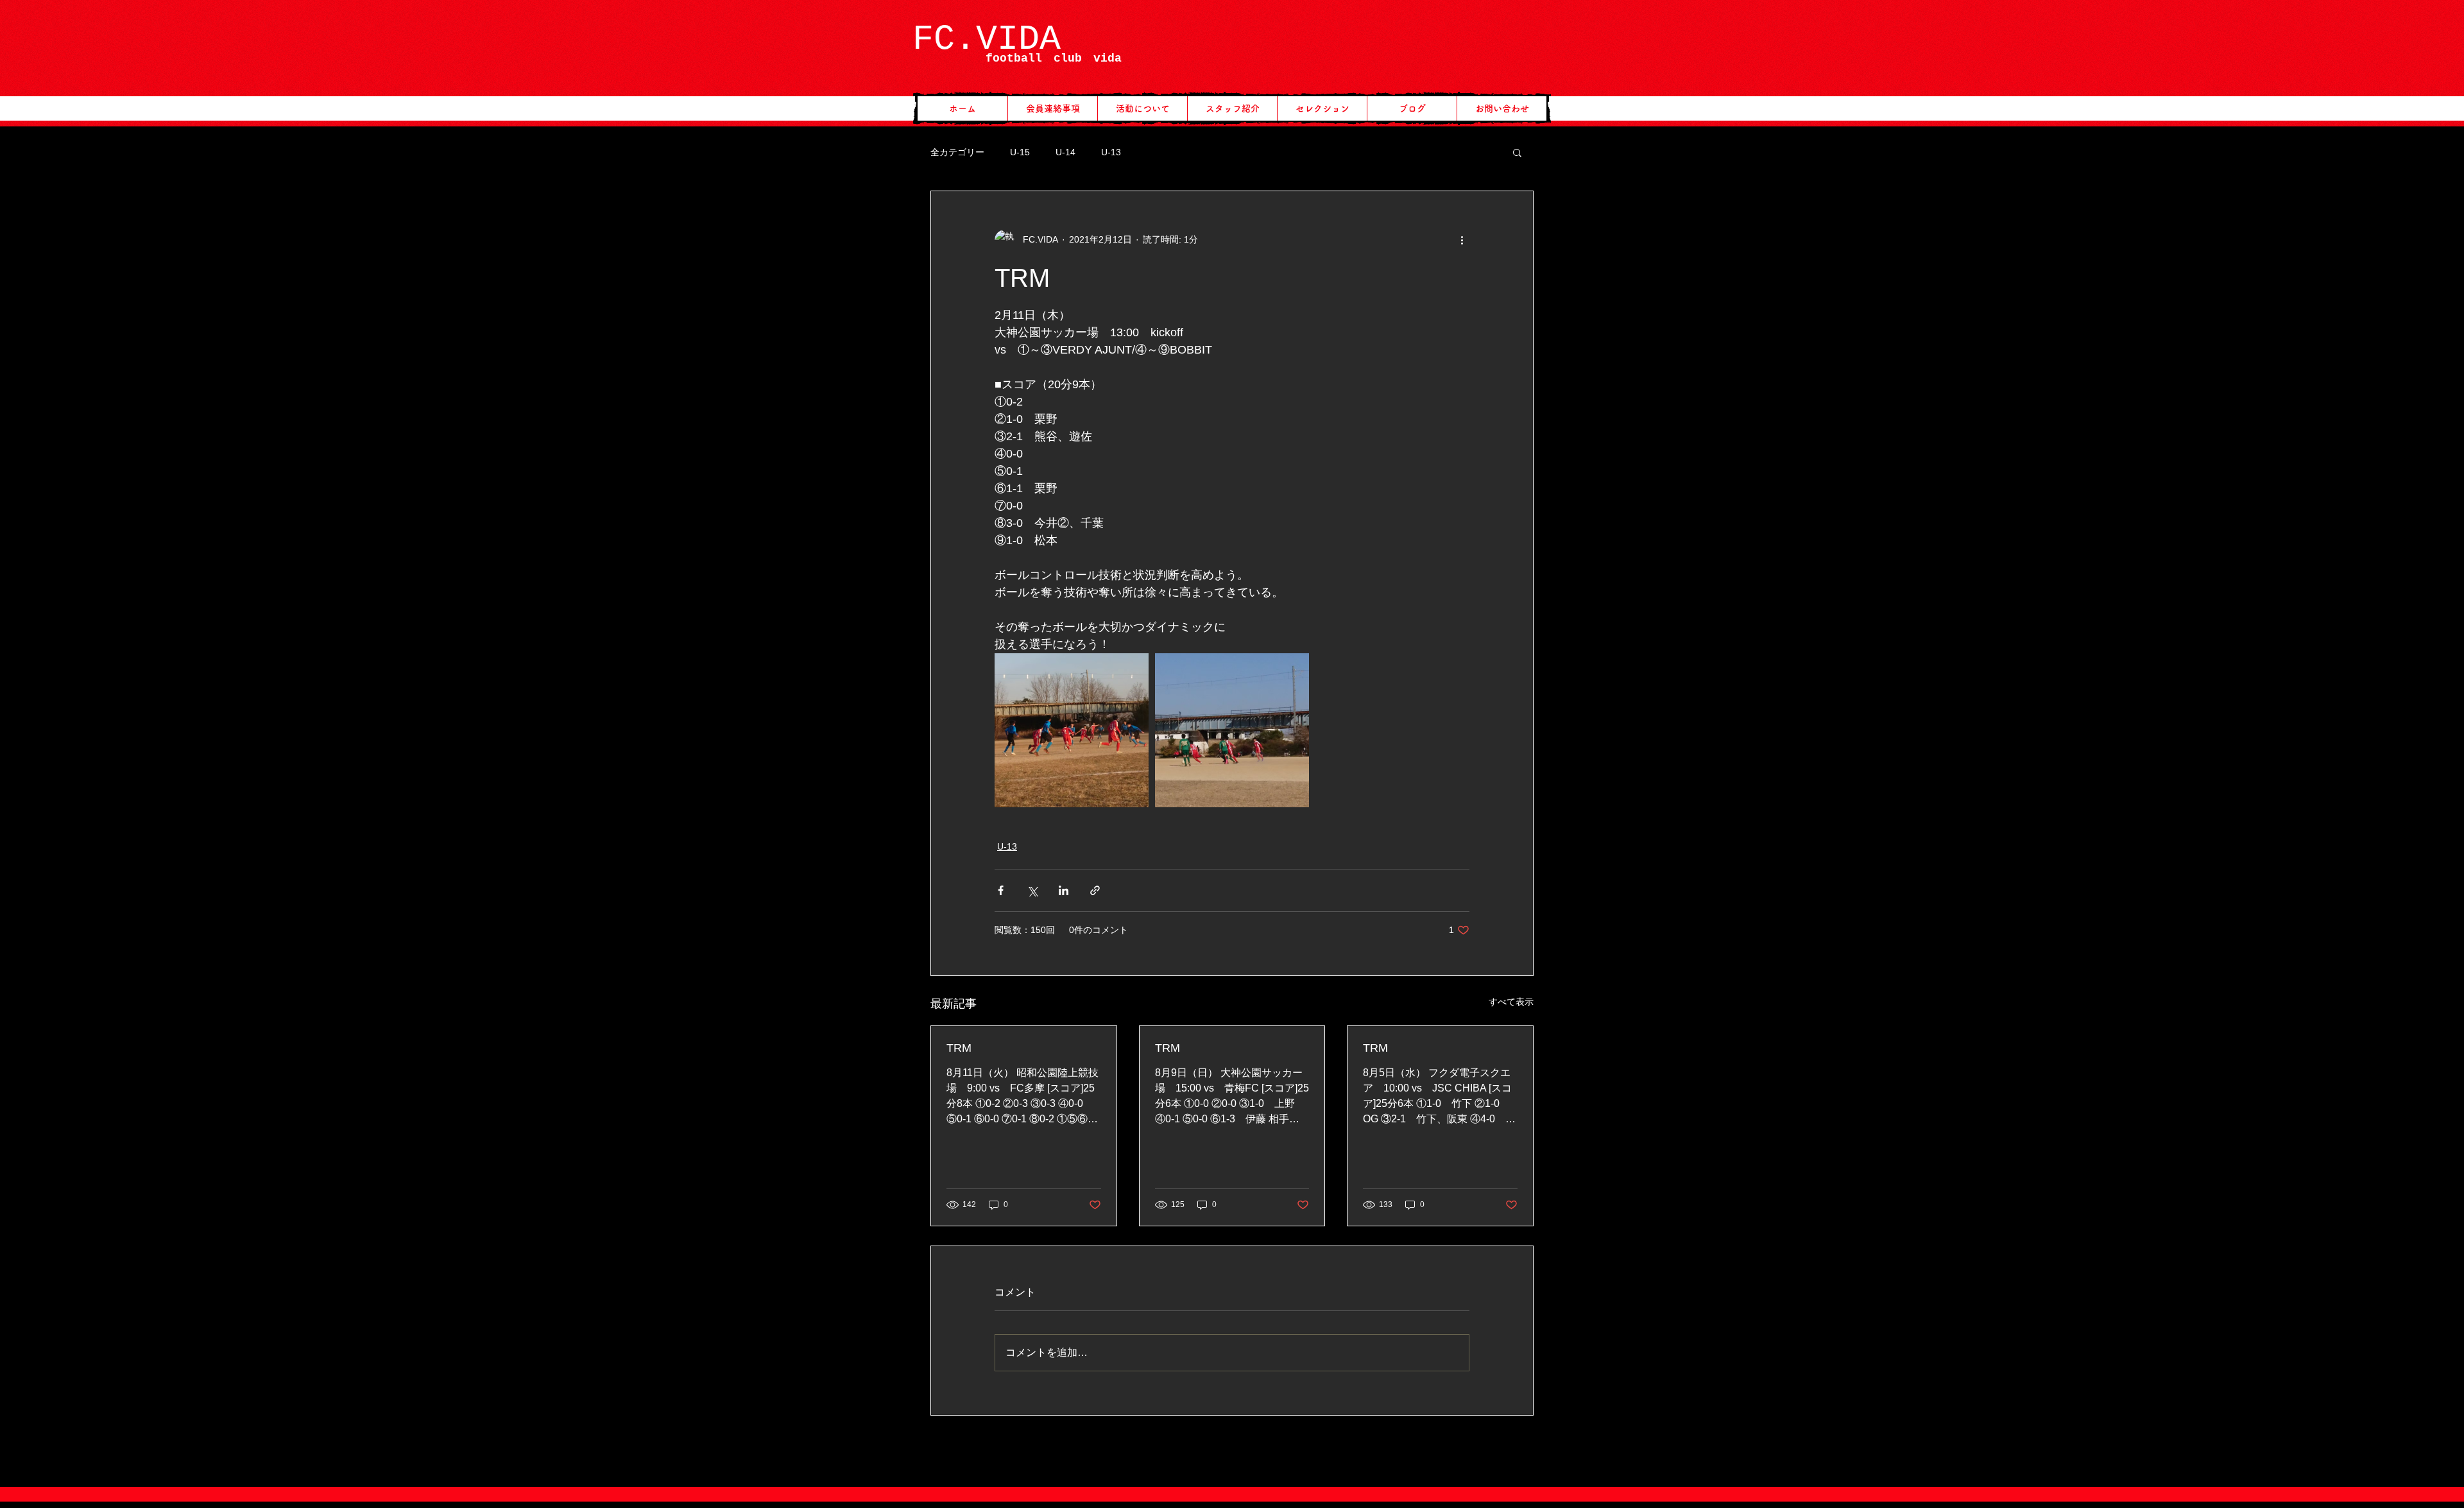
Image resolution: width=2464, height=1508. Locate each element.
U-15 (1020, 152)
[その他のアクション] (1462, 240)
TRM (959, 1048)
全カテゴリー (957, 152)
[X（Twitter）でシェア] (1032, 890)
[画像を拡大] (1072, 730)
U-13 (1111, 152)
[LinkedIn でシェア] (1064, 890)
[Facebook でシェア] (1001, 890)
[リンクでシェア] (1095, 890)
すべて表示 (1511, 1002)
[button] (1517, 152)
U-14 (1065, 152)
